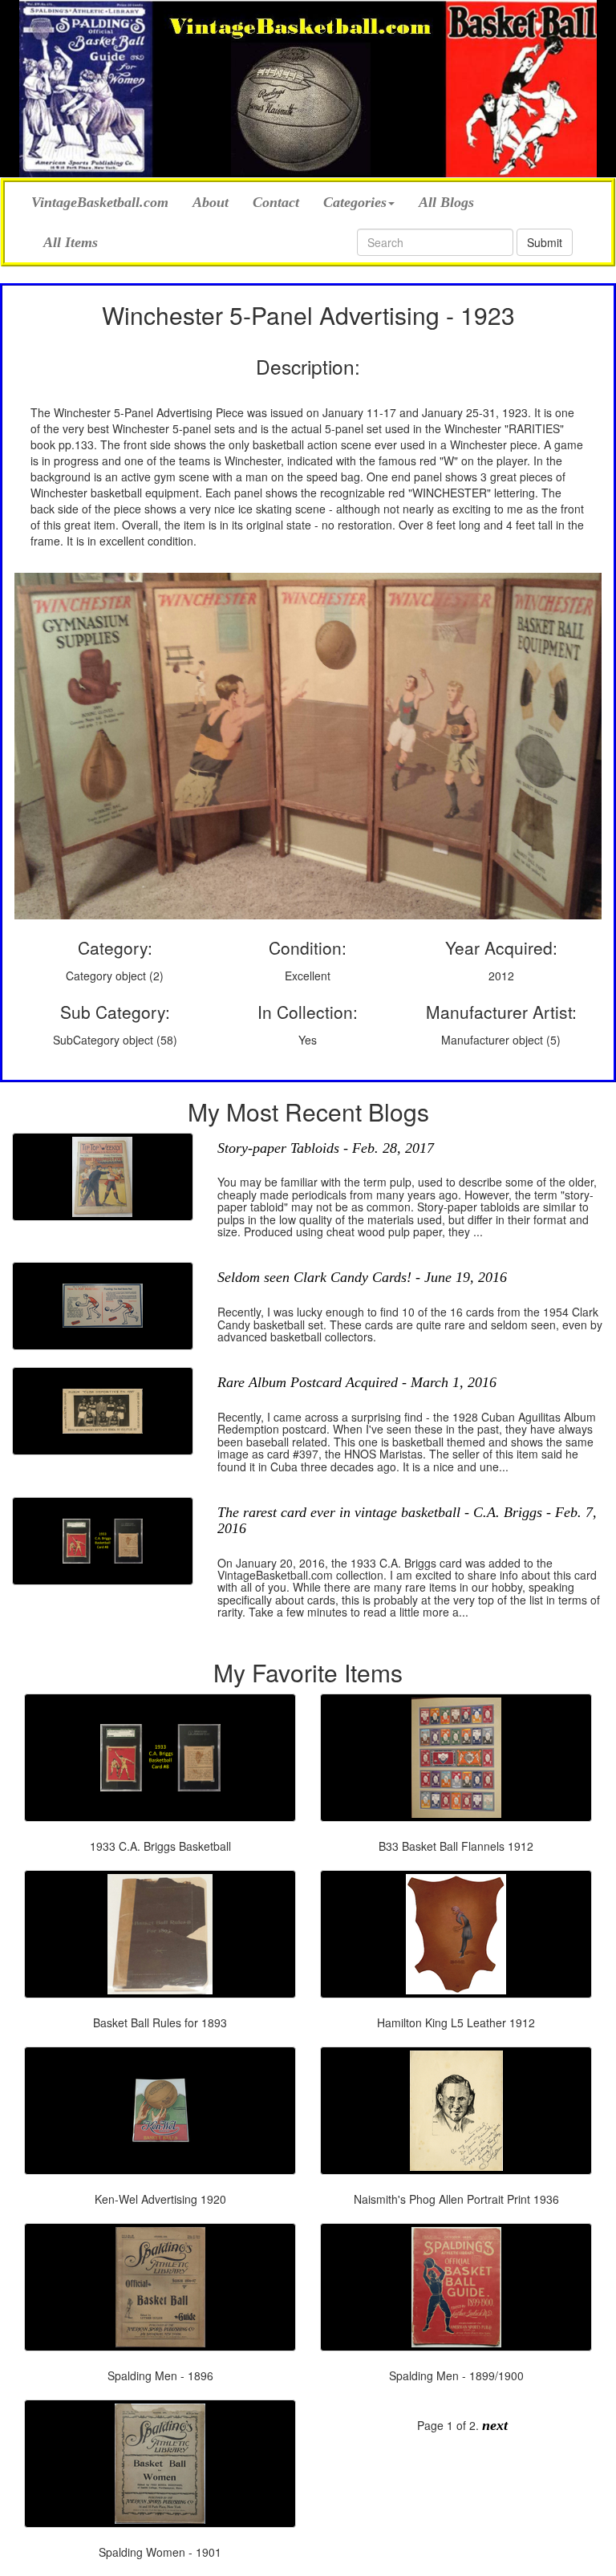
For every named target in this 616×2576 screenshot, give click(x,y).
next (495, 2425)
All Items (71, 242)
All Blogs (446, 202)
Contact (276, 202)
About (211, 202)
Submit (545, 242)
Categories (355, 202)
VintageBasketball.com (100, 200)
